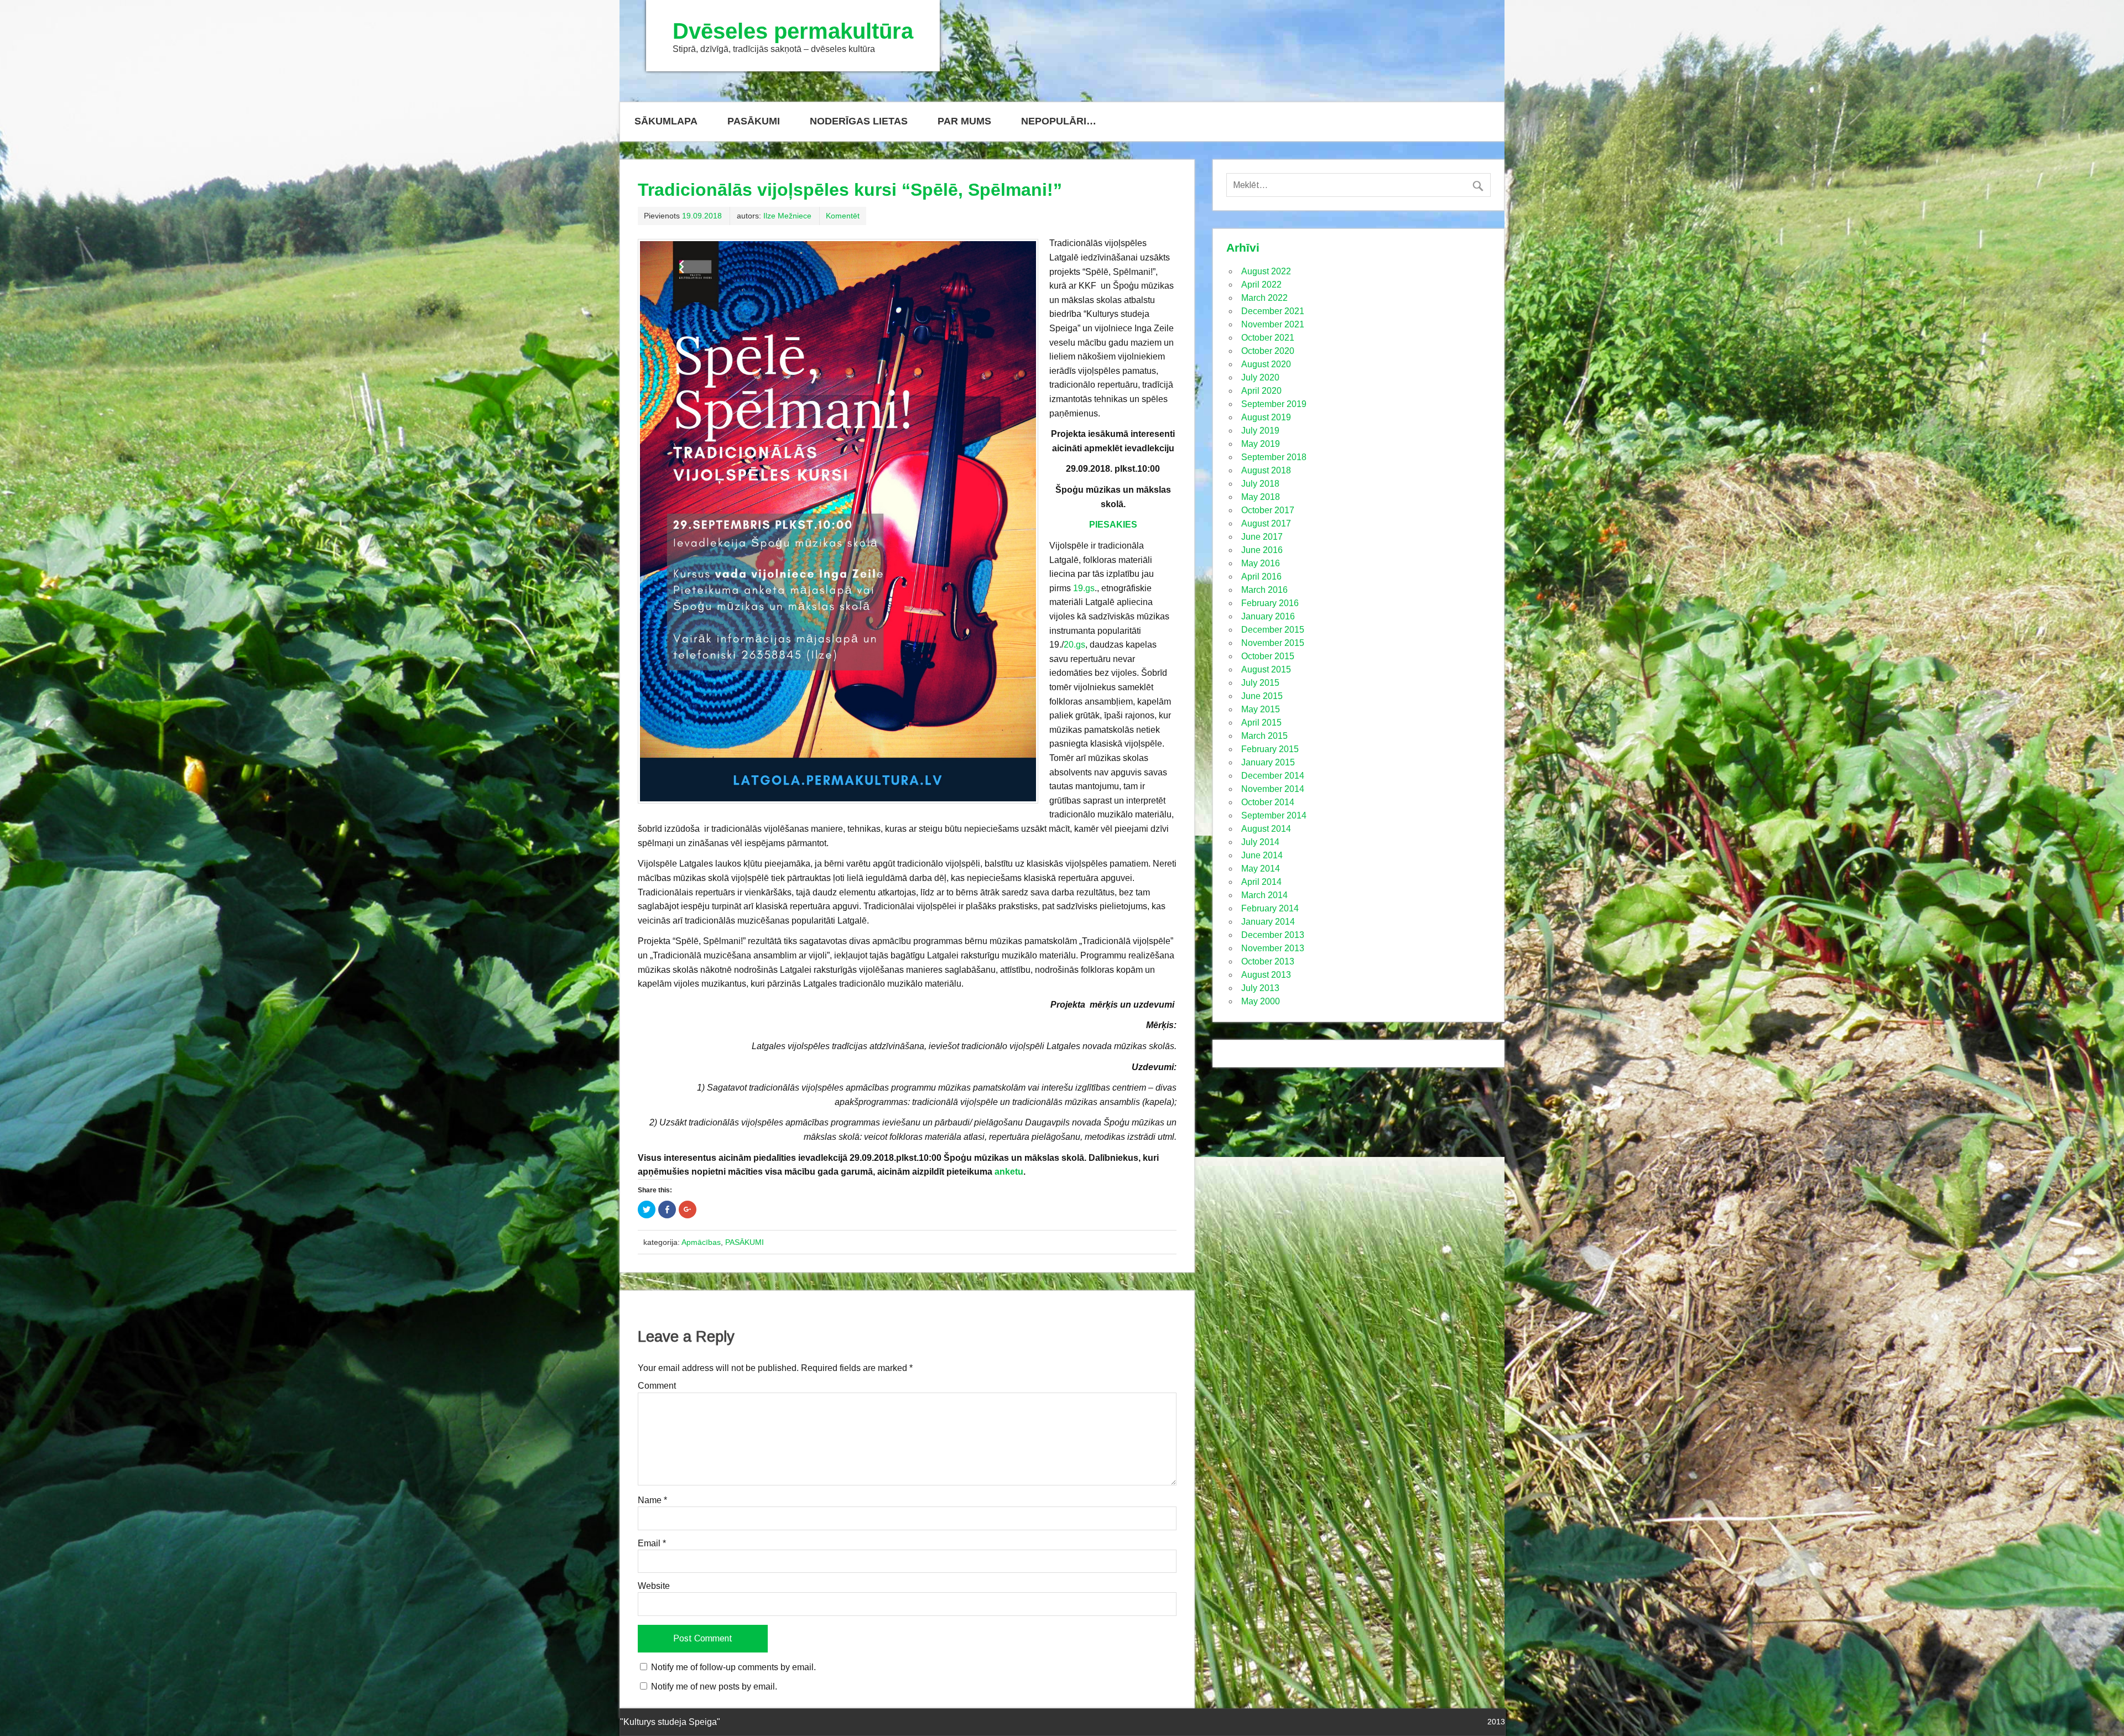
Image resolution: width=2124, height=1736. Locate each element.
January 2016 (1268, 616)
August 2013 (1266, 975)
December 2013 (1273, 935)
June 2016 (1262, 550)
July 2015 (1260, 683)
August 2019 (1266, 417)
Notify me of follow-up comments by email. (733, 1667)
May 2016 (1261, 563)
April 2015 (1261, 723)
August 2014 (1266, 829)
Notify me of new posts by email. (714, 1687)
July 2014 (1260, 842)
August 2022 (1266, 271)
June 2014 (1262, 855)
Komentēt (843, 216)
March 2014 (1264, 895)
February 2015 (1270, 749)
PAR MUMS (964, 121)
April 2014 (1261, 882)
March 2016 (1264, 590)
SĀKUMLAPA (666, 121)
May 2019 (1261, 444)
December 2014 (1273, 776)
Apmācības (701, 1242)
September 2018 (1274, 457)
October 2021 (1268, 338)
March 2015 (1264, 736)
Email (652, 1544)
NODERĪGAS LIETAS (859, 121)
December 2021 (1273, 311)
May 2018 (1261, 497)
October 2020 (1268, 351)
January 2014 (1268, 922)
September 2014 (1274, 815)
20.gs (1074, 645)
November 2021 (1273, 324)
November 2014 (1273, 789)
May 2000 (1261, 1001)
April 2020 (1261, 391)
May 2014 (1261, 869)
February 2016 (1270, 603)
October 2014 (1268, 802)
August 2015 (1266, 669)
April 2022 (1261, 285)
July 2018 (1260, 484)
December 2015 (1273, 630)
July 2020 (1260, 377)
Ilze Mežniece (787, 216)
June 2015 (1262, 696)
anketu (1009, 1172)
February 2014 (1270, 908)
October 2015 (1268, 656)
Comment (657, 1386)
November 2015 (1273, 643)
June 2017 (1262, 537)
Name (652, 1500)
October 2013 (1268, 961)
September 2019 (1274, 404)
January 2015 (1268, 762)
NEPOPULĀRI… (1059, 121)
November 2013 (1273, 948)
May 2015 (1261, 709)
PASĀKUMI (754, 121)
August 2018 (1266, 470)
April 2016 (1261, 577)
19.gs (1084, 588)
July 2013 (1260, 988)
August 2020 (1266, 364)
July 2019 (1260, 431)
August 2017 (1266, 523)
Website (654, 1586)
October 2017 (1268, 510)
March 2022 (1264, 298)
